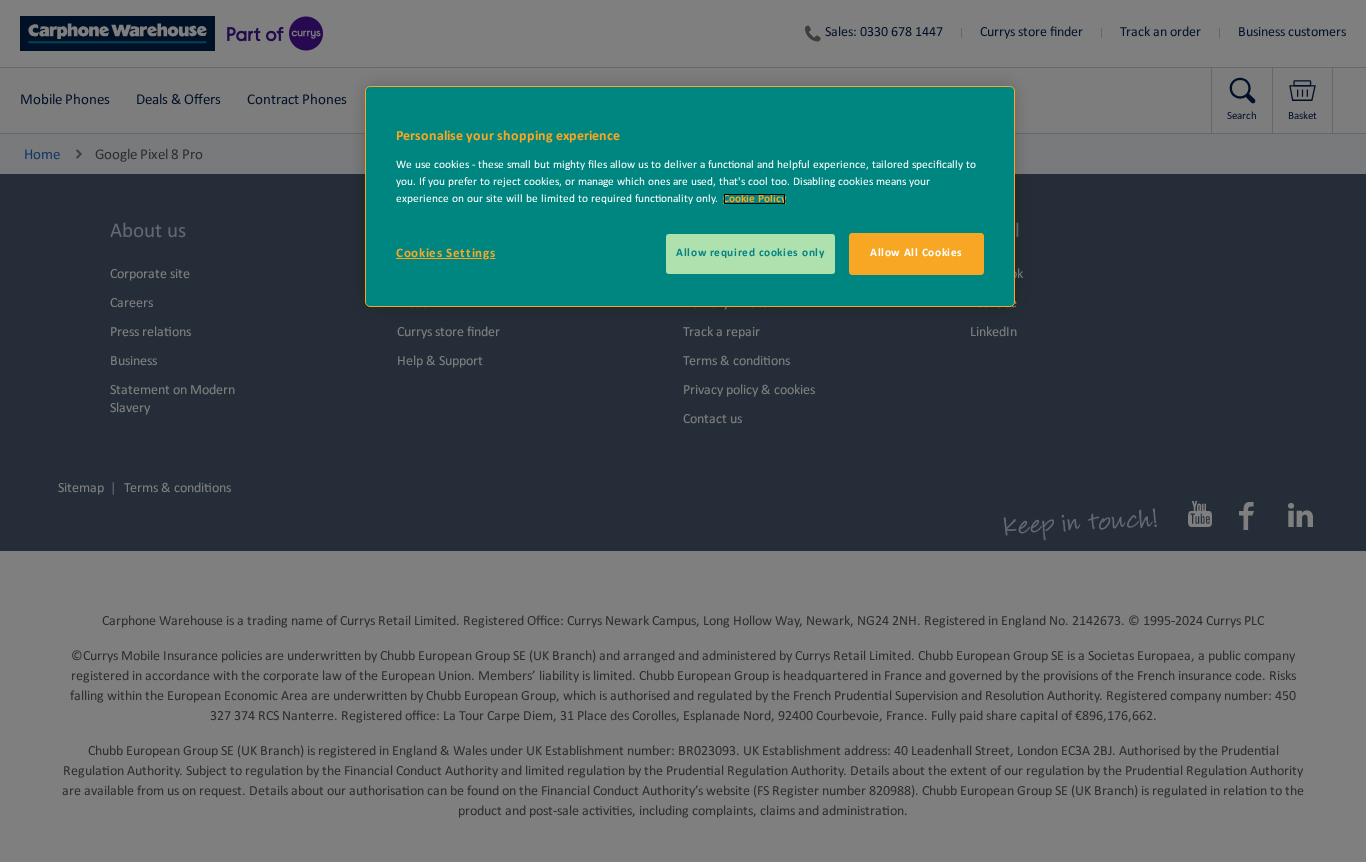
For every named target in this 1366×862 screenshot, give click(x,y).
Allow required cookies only (750, 253)
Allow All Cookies (916, 253)
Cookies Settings (445, 253)
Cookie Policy (754, 199)
